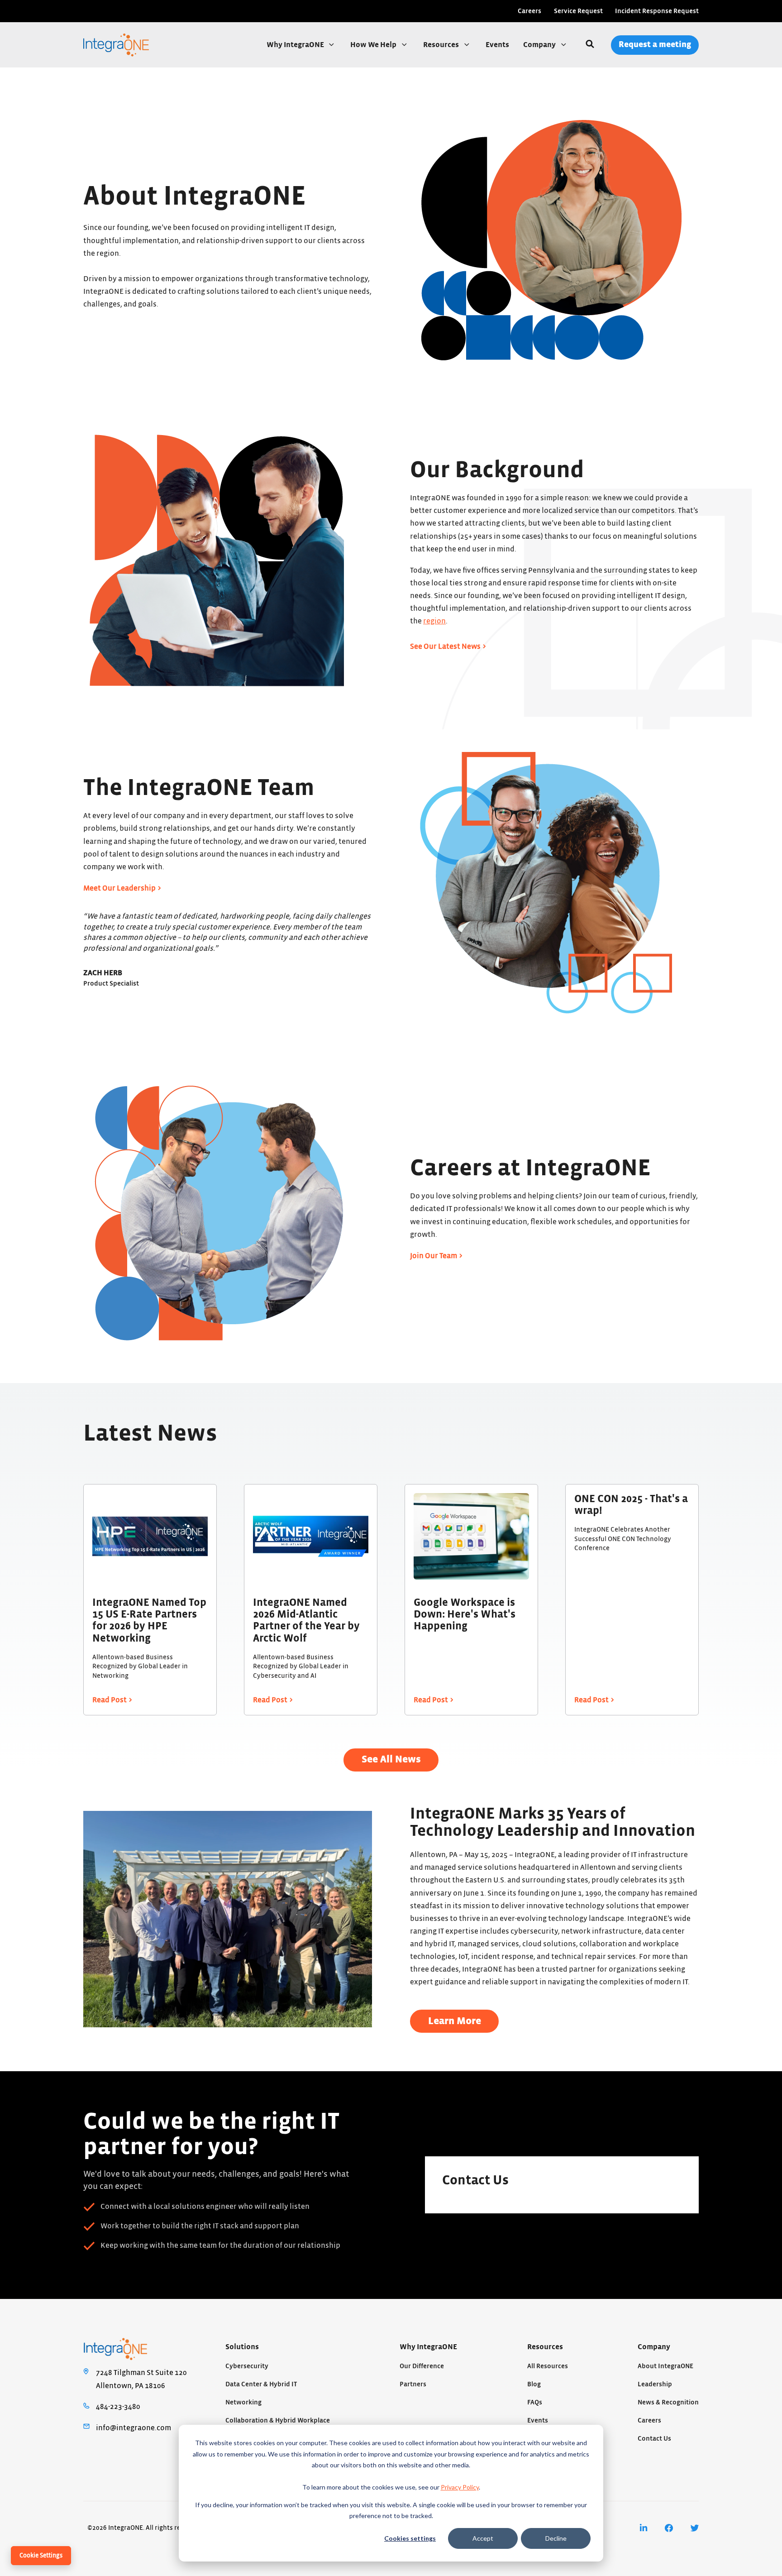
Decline (556, 2538)
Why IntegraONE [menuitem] (428, 2347)
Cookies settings (410, 2538)
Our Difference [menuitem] (422, 2366)
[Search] (590, 45)
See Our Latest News (445, 646)
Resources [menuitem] (545, 2347)
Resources (442, 45)
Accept (483, 2538)
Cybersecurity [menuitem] (247, 2366)
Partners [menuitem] (413, 2384)
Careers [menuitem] (529, 11)
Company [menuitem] (654, 2347)
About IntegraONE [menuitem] (665, 2366)
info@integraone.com (134, 2428)
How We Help (374, 45)
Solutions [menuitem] (242, 2347)
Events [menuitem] (538, 2420)
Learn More (455, 2021)
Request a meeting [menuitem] (655, 45)
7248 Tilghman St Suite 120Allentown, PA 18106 (141, 2379)
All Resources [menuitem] (548, 2366)
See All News (391, 1760)
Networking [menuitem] (243, 2402)
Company (540, 45)
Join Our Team (434, 1256)
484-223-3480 (118, 2407)
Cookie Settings (41, 2556)
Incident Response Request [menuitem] (657, 11)
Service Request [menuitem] (578, 11)
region (434, 621)
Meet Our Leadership (119, 888)
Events (497, 45)
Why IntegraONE (296, 45)
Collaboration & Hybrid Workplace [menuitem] (278, 2420)
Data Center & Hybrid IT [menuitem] (261, 2384)
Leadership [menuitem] (655, 2384)
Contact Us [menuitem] (654, 2439)
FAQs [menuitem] (535, 2402)
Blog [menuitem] (534, 2384)
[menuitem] (644, 2528)
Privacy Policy (460, 2487)
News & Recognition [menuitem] (668, 2402)
